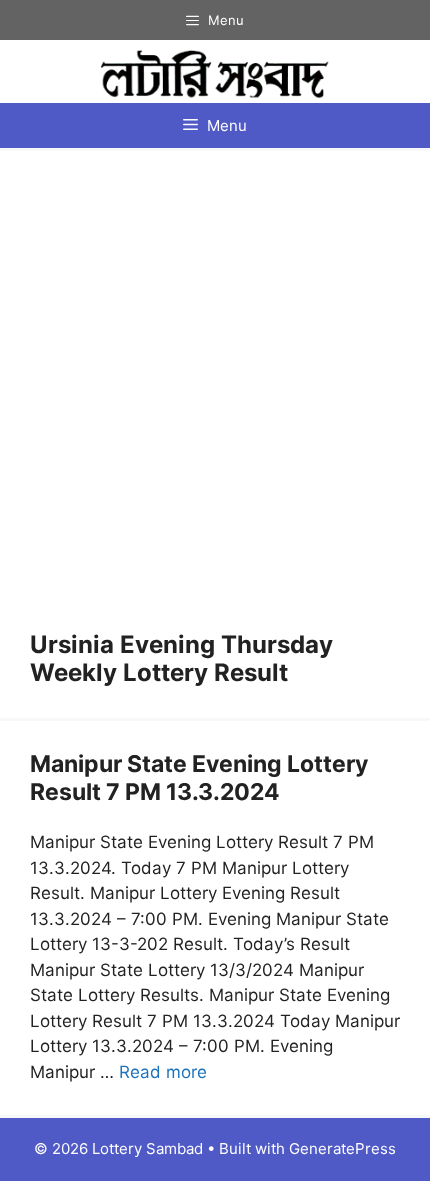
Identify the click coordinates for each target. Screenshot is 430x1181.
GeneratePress (342, 1148)
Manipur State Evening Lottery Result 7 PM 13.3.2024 (199, 778)
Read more (163, 1072)
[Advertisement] (215, 406)
